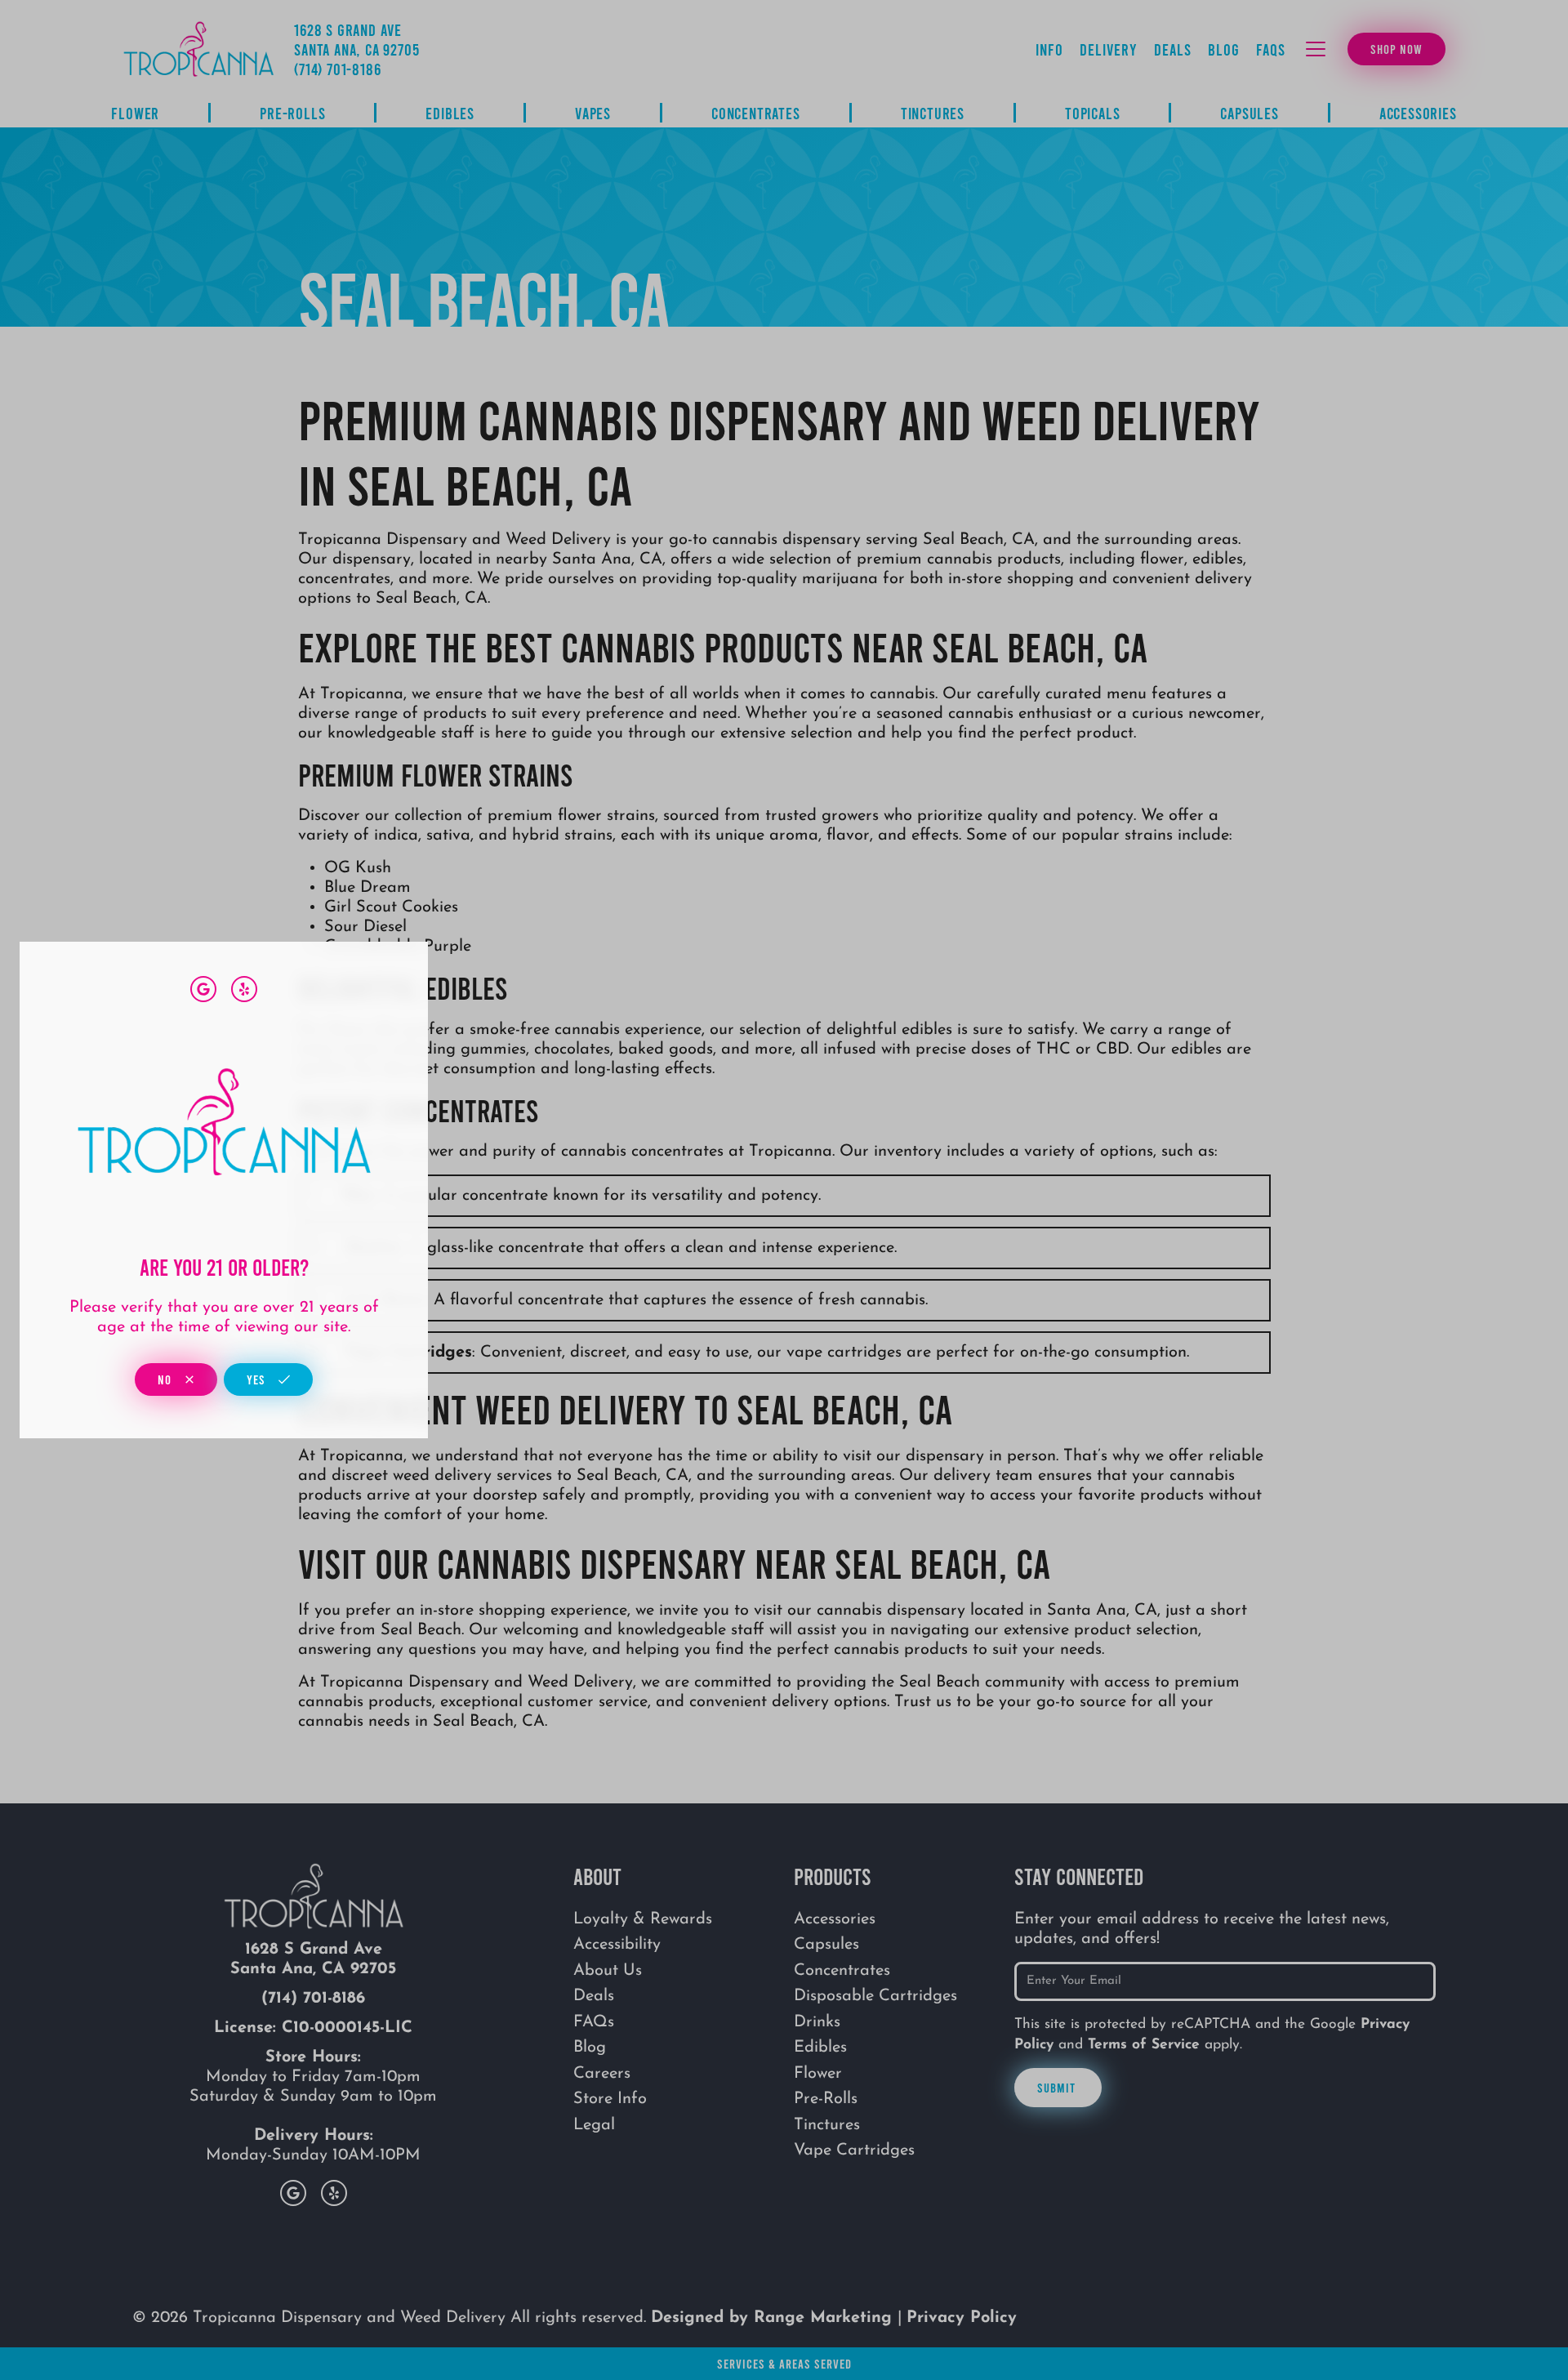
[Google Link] (203, 989)
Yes (258, 1379)
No (166, 1379)
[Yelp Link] (244, 989)
